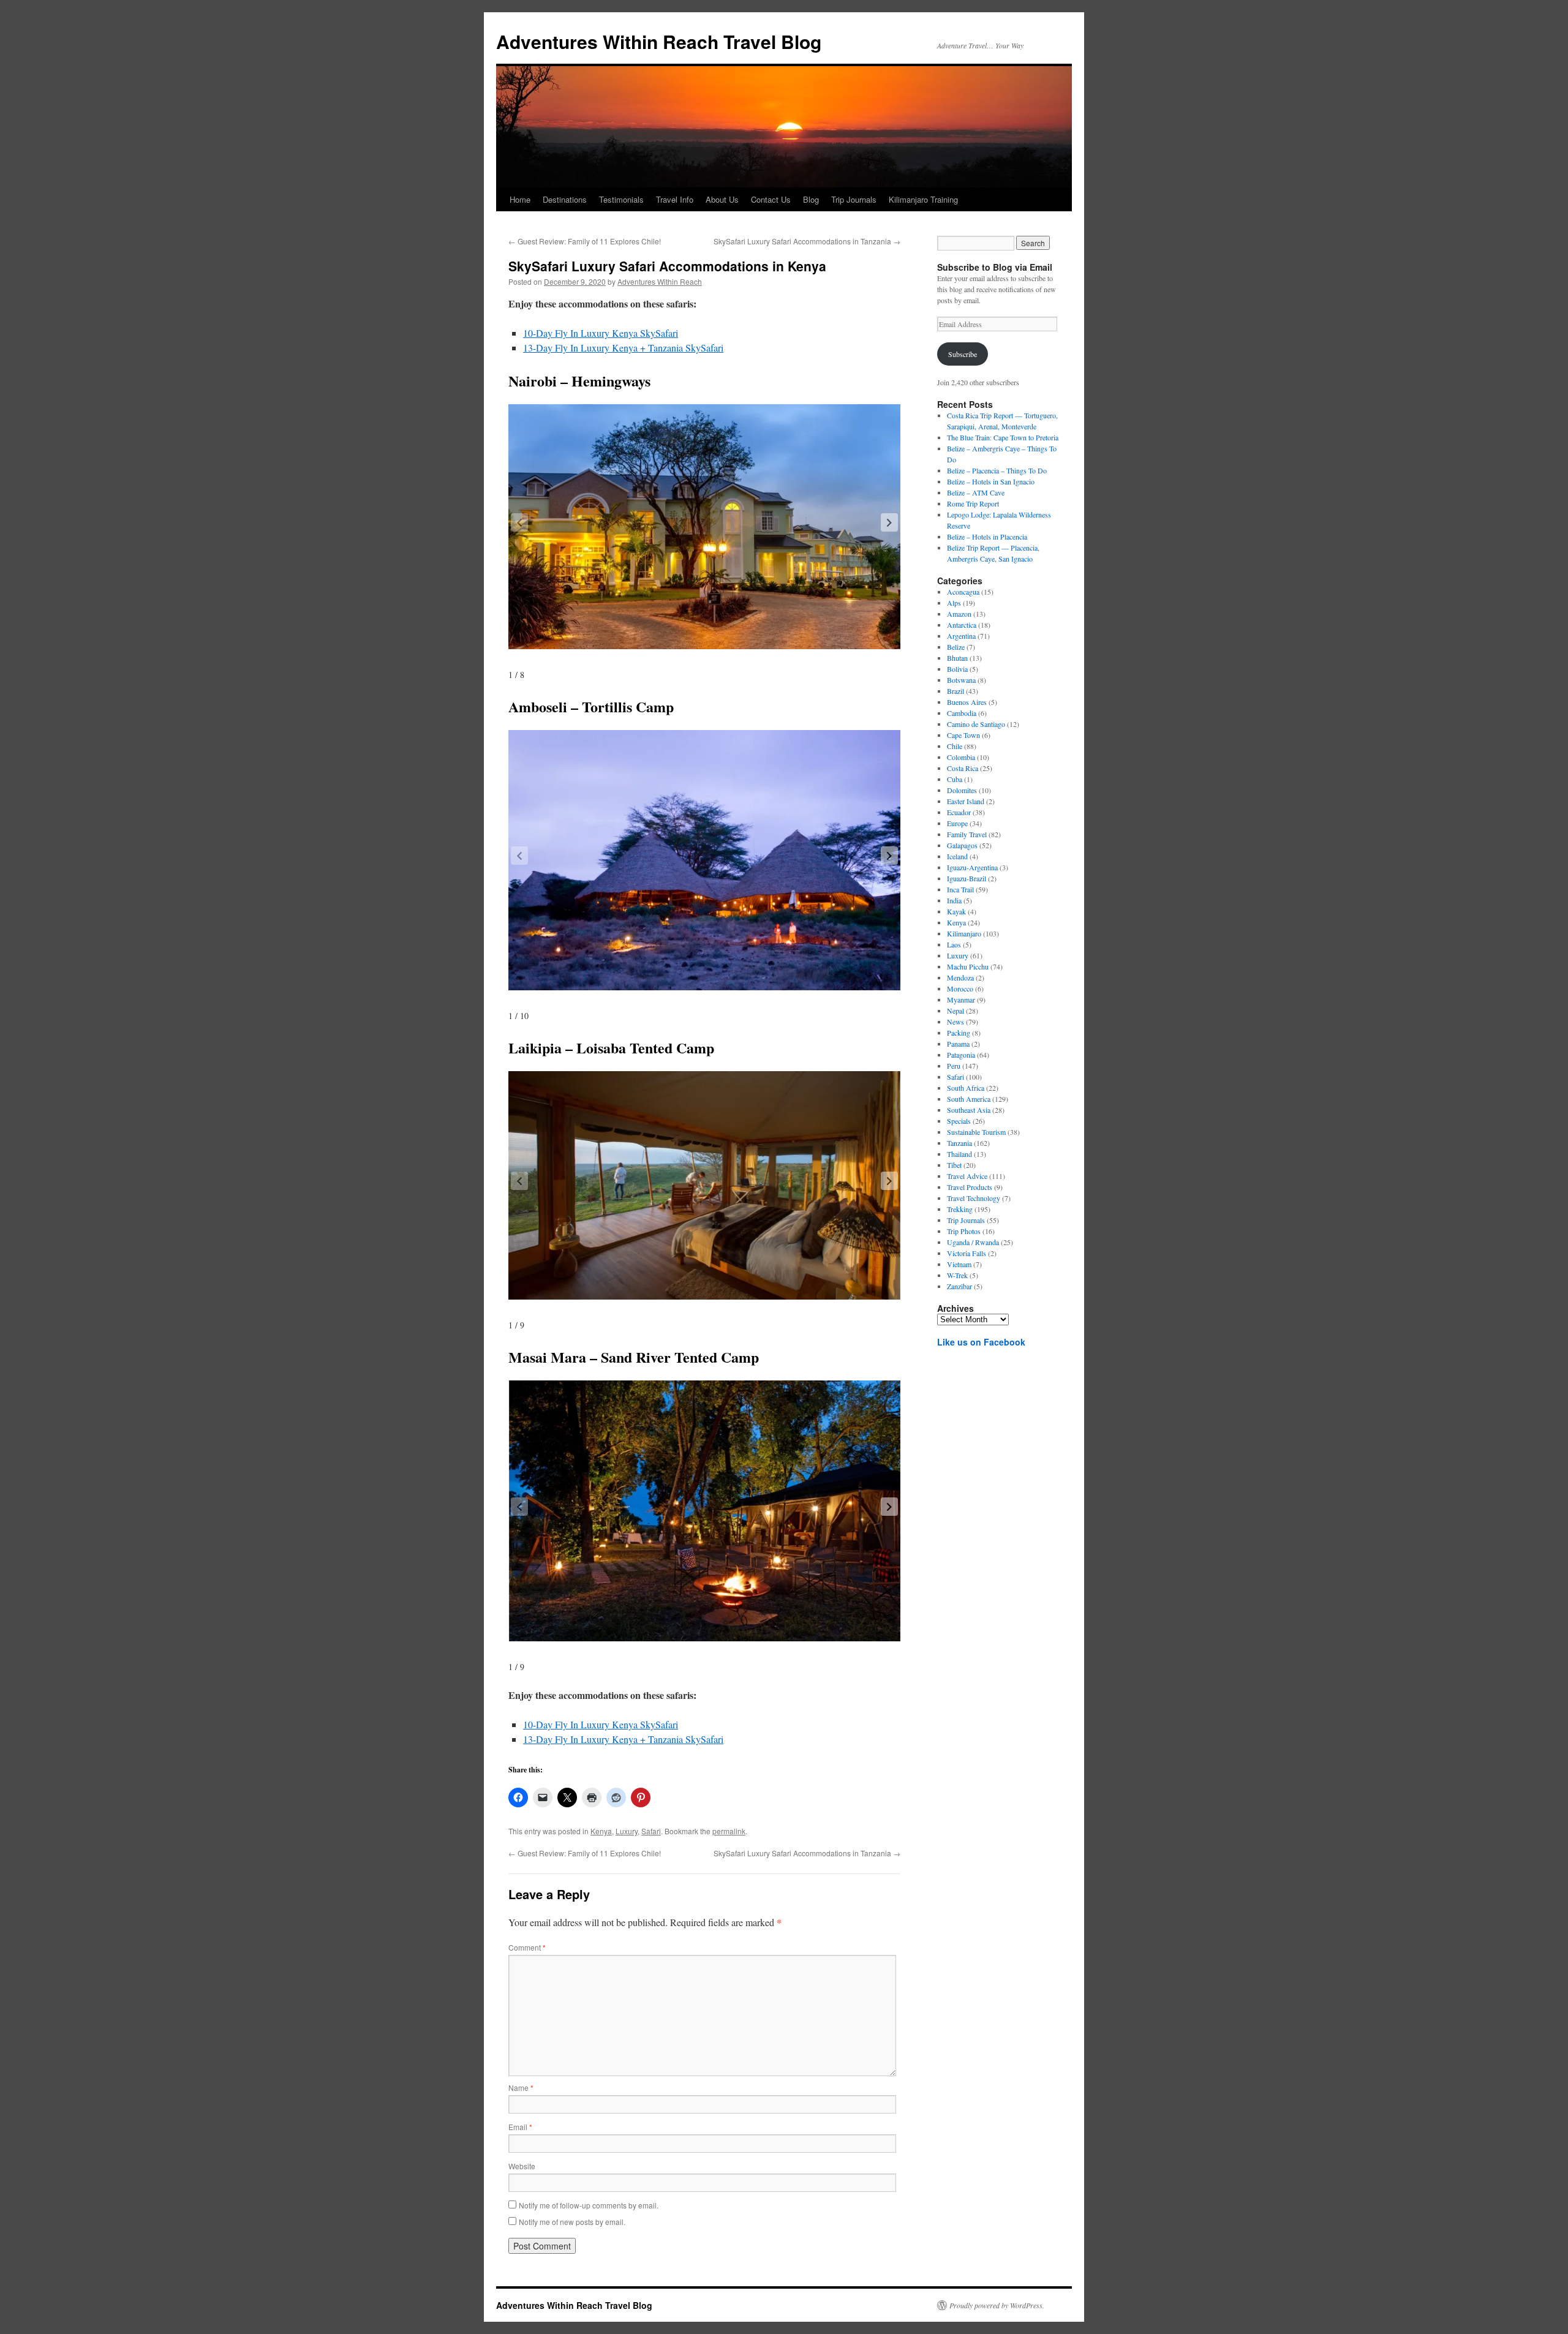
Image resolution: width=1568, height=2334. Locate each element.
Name (521, 2087)
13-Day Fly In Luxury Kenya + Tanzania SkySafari (623, 348)
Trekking (960, 1209)
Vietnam (959, 1264)
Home (520, 199)
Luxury (627, 1831)
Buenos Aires (967, 702)
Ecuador (959, 812)
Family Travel (967, 834)
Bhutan (957, 658)
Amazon (959, 614)
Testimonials (621, 199)
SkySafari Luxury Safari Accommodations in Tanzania (807, 241)
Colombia (961, 757)
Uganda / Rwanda (973, 1242)
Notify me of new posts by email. (572, 2222)
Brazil (956, 691)
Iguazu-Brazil (967, 878)
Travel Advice (967, 1176)
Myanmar (961, 999)
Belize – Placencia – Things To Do (997, 470)
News (956, 1022)
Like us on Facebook (981, 1342)
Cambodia (962, 713)
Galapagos (962, 845)
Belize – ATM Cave (976, 492)
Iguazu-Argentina (972, 867)
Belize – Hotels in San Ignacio (991, 481)
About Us (722, 199)
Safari (651, 1831)
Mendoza (960, 977)
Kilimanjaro (964, 933)
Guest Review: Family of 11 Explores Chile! (585, 241)
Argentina (961, 636)
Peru (954, 1066)
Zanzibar (959, 1286)
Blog (811, 199)
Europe (957, 823)
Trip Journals (854, 199)
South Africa (966, 1088)
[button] (889, 522)
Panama (958, 1044)
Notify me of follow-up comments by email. (589, 2205)
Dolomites (962, 790)
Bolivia (957, 669)
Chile (955, 746)
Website (522, 2166)
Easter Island (966, 801)
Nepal (956, 1011)
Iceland (957, 856)
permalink (729, 1831)
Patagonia (961, 1055)
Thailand (959, 1154)
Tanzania (959, 1143)
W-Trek (957, 1275)
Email (520, 2127)
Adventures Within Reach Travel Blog (659, 41)
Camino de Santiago (976, 724)
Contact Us (771, 199)
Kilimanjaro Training (923, 199)
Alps (954, 603)
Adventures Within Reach (660, 281)
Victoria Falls (967, 1253)
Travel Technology (974, 1198)
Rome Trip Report (973, 503)
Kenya (601, 1831)
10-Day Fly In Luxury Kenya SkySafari (601, 333)
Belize (956, 647)
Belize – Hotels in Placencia (987, 536)
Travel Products (970, 1187)
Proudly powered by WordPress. (997, 2305)
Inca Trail (960, 889)
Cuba (955, 779)
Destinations (565, 199)
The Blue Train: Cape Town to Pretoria (1003, 437)
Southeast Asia (969, 1110)
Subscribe (963, 354)
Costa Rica (963, 768)
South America (969, 1099)
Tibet (954, 1165)
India (954, 900)
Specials (959, 1121)
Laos (954, 944)
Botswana (961, 680)
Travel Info (675, 199)
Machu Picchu (968, 966)
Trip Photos (964, 1231)
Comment (527, 1947)
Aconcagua (963, 592)
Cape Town (963, 735)
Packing (959, 1033)
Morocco (960, 988)
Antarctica (962, 625)
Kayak (956, 911)
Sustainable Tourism (976, 1132)
